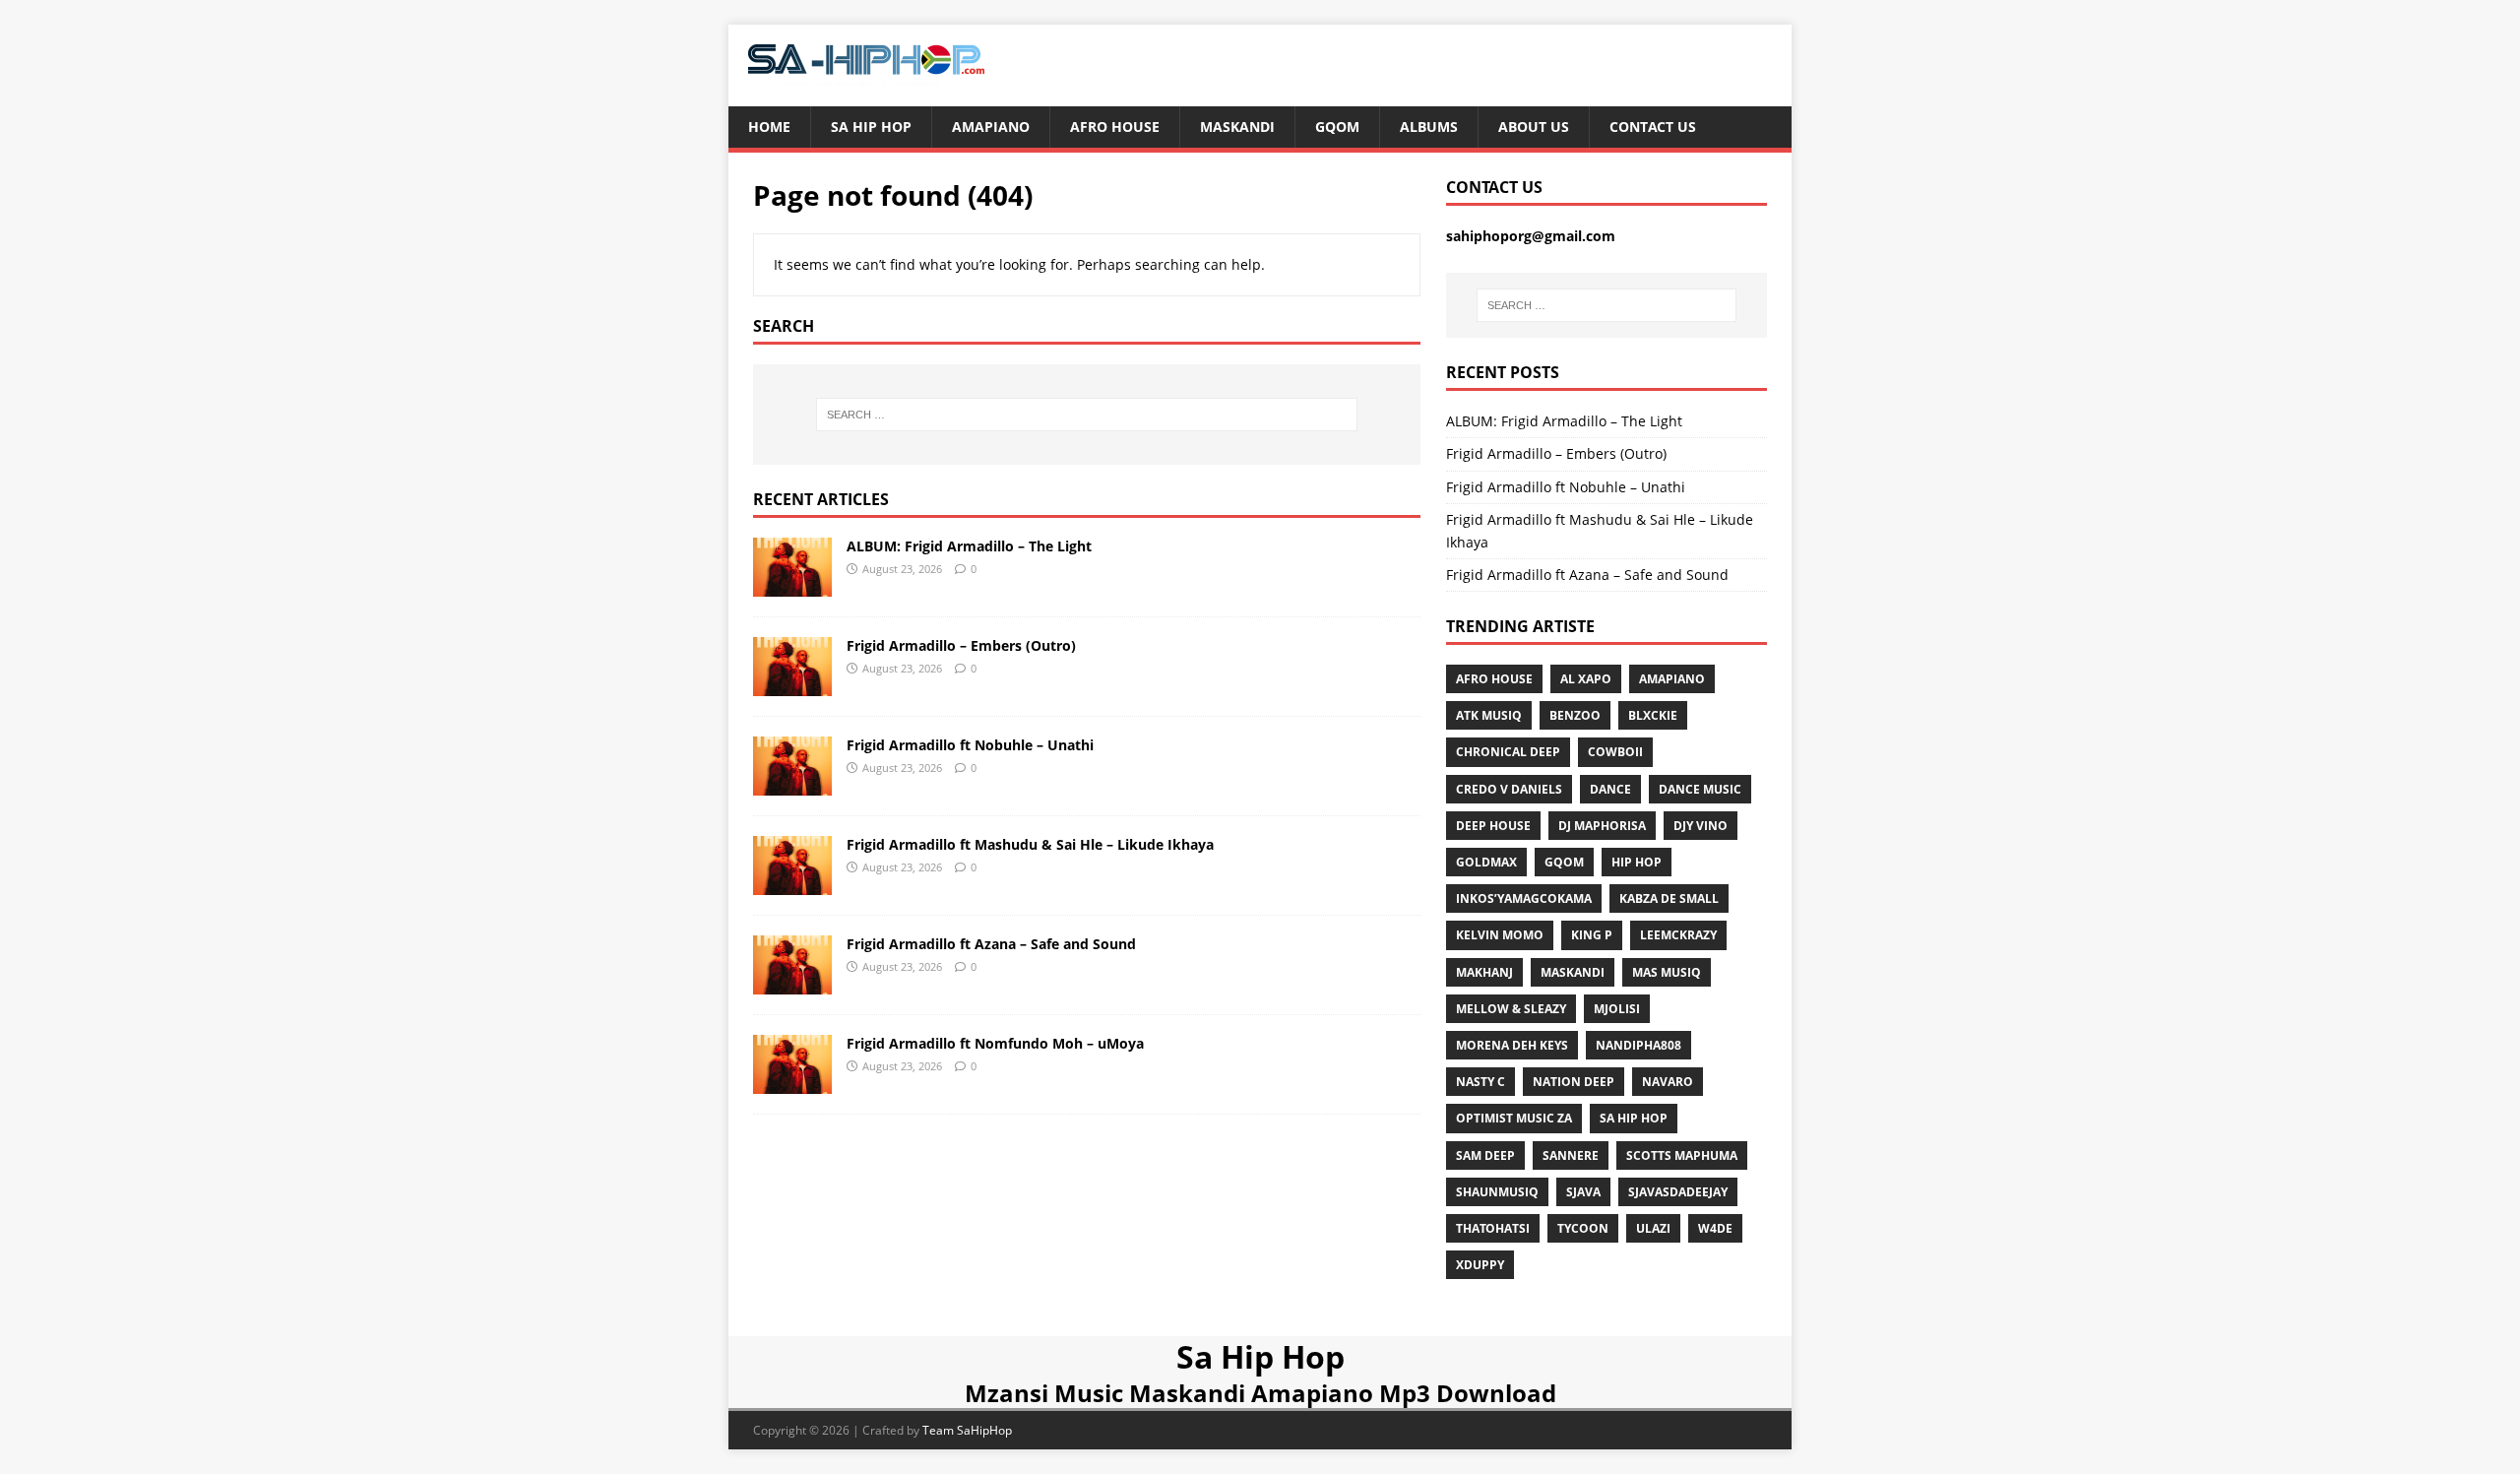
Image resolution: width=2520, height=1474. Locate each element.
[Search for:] (1087, 415)
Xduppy (1480, 1265)
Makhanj (1484, 972)
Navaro (1668, 1082)
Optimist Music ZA (1514, 1118)
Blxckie (1653, 715)
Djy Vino (1701, 826)
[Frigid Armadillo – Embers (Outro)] (792, 684)
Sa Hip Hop (871, 127)
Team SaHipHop (967, 1430)
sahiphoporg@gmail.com (1531, 236)
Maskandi (1237, 127)
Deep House (1493, 826)
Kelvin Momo (1500, 935)
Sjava (1583, 1192)
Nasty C (1480, 1082)
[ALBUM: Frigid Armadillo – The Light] (792, 584)
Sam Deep (1485, 1155)
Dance (1610, 789)
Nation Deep (1574, 1082)
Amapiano (991, 127)
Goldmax (1486, 862)
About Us (1534, 127)
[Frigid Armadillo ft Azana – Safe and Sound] (792, 982)
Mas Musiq (1667, 972)
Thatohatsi (1493, 1228)
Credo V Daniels (1509, 789)
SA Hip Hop (1634, 1118)
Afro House (1115, 127)
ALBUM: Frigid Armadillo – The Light (969, 546)
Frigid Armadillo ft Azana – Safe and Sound (991, 944)
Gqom (1337, 127)
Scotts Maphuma (1682, 1155)
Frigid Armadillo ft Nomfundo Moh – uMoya (995, 1043)
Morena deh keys (1512, 1045)
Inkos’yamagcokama (1524, 898)
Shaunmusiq (1497, 1192)
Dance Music (1700, 789)
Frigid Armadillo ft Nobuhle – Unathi (970, 745)
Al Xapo (1586, 679)
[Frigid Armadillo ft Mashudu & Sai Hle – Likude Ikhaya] (792, 883)
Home (769, 127)
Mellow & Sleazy (1511, 1009)
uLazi (1653, 1228)
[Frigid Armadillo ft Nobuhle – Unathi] (792, 783)
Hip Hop (1637, 862)
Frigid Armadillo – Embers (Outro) (961, 645)
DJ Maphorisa (1602, 826)
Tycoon (1583, 1228)
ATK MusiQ (1489, 715)
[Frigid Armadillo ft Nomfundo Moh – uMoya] (792, 1082)
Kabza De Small (1669, 898)
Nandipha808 (1638, 1045)
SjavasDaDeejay (1678, 1192)
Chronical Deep (1508, 752)
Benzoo (1575, 715)
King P (1592, 935)
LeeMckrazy (1678, 935)
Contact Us (1653, 127)
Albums (1429, 127)
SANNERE (1571, 1155)
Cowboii (1615, 752)
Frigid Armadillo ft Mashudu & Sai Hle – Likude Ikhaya (1030, 844)
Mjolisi (1617, 1009)
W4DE (1715, 1228)
